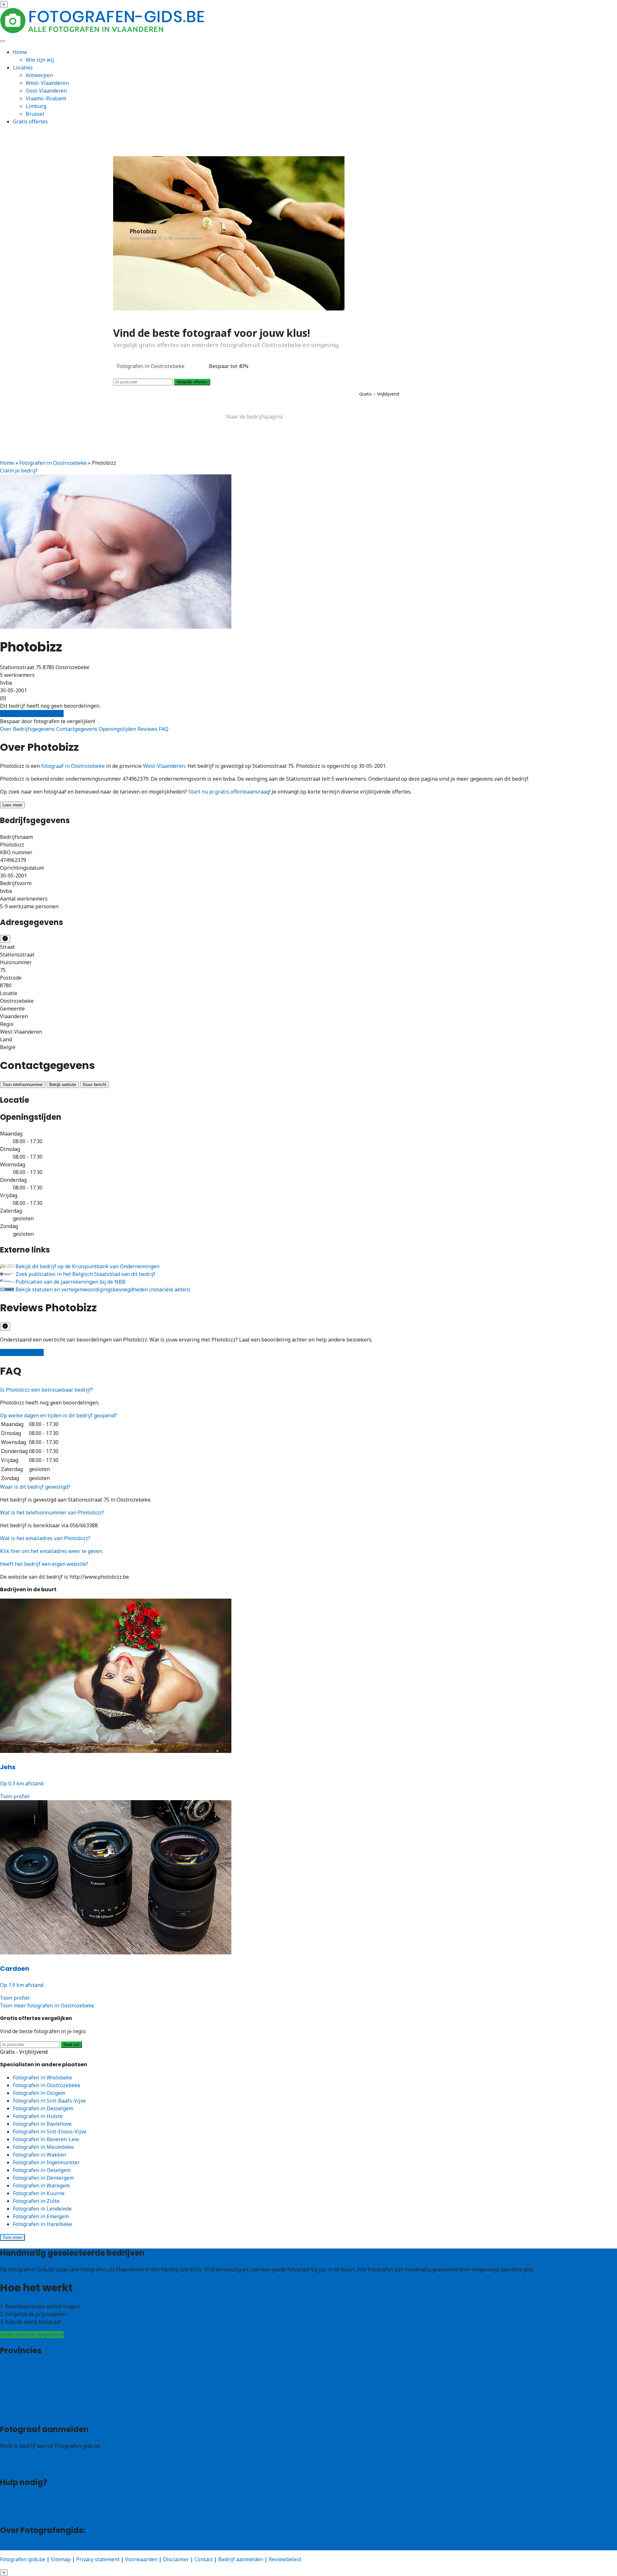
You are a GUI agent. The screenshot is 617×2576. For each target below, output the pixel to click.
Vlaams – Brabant (22, 2390)
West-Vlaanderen (164, 766)
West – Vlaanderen (23, 2375)
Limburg (36, 106)
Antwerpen (39, 75)
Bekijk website (63, 1085)
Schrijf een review (22, 1352)
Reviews (148, 729)
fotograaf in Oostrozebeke (73, 766)
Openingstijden (118, 729)
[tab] (308, 1390)
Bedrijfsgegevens (35, 729)
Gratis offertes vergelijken (32, 714)
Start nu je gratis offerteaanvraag (229, 792)
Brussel (35, 114)
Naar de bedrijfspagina (254, 417)
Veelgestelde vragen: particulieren (42, 2499)
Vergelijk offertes (192, 382)
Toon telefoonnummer (23, 1085)
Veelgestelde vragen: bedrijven (37, 2507)
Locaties (23, 67)
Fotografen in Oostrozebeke (53, 463)
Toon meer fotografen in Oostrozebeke (47, 2006)
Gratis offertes (30, 121)
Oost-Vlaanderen (46, 91)
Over (6, 729)
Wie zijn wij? (15, 2546)
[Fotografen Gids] (103, 31)
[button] (47, 1390)
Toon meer (12, 2237)
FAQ (164, 729)
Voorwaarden (141, 2559)
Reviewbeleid (285, 2559)
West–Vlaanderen (47, 83)
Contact (9, 2514)
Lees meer (12, 805)
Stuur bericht (94, 1085)
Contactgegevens (77, 729)
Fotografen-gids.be (23, 2559)
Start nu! (71, 2045)
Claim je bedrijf (19, 471)
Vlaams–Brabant (46, 98)
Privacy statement (98, 2559)
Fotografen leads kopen (28, 2459)
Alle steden (13, 2413)
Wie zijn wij (40, 60)
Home (20, 52)
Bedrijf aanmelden (22, 2466)
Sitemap (61, 2559)
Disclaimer (176, 2559)
